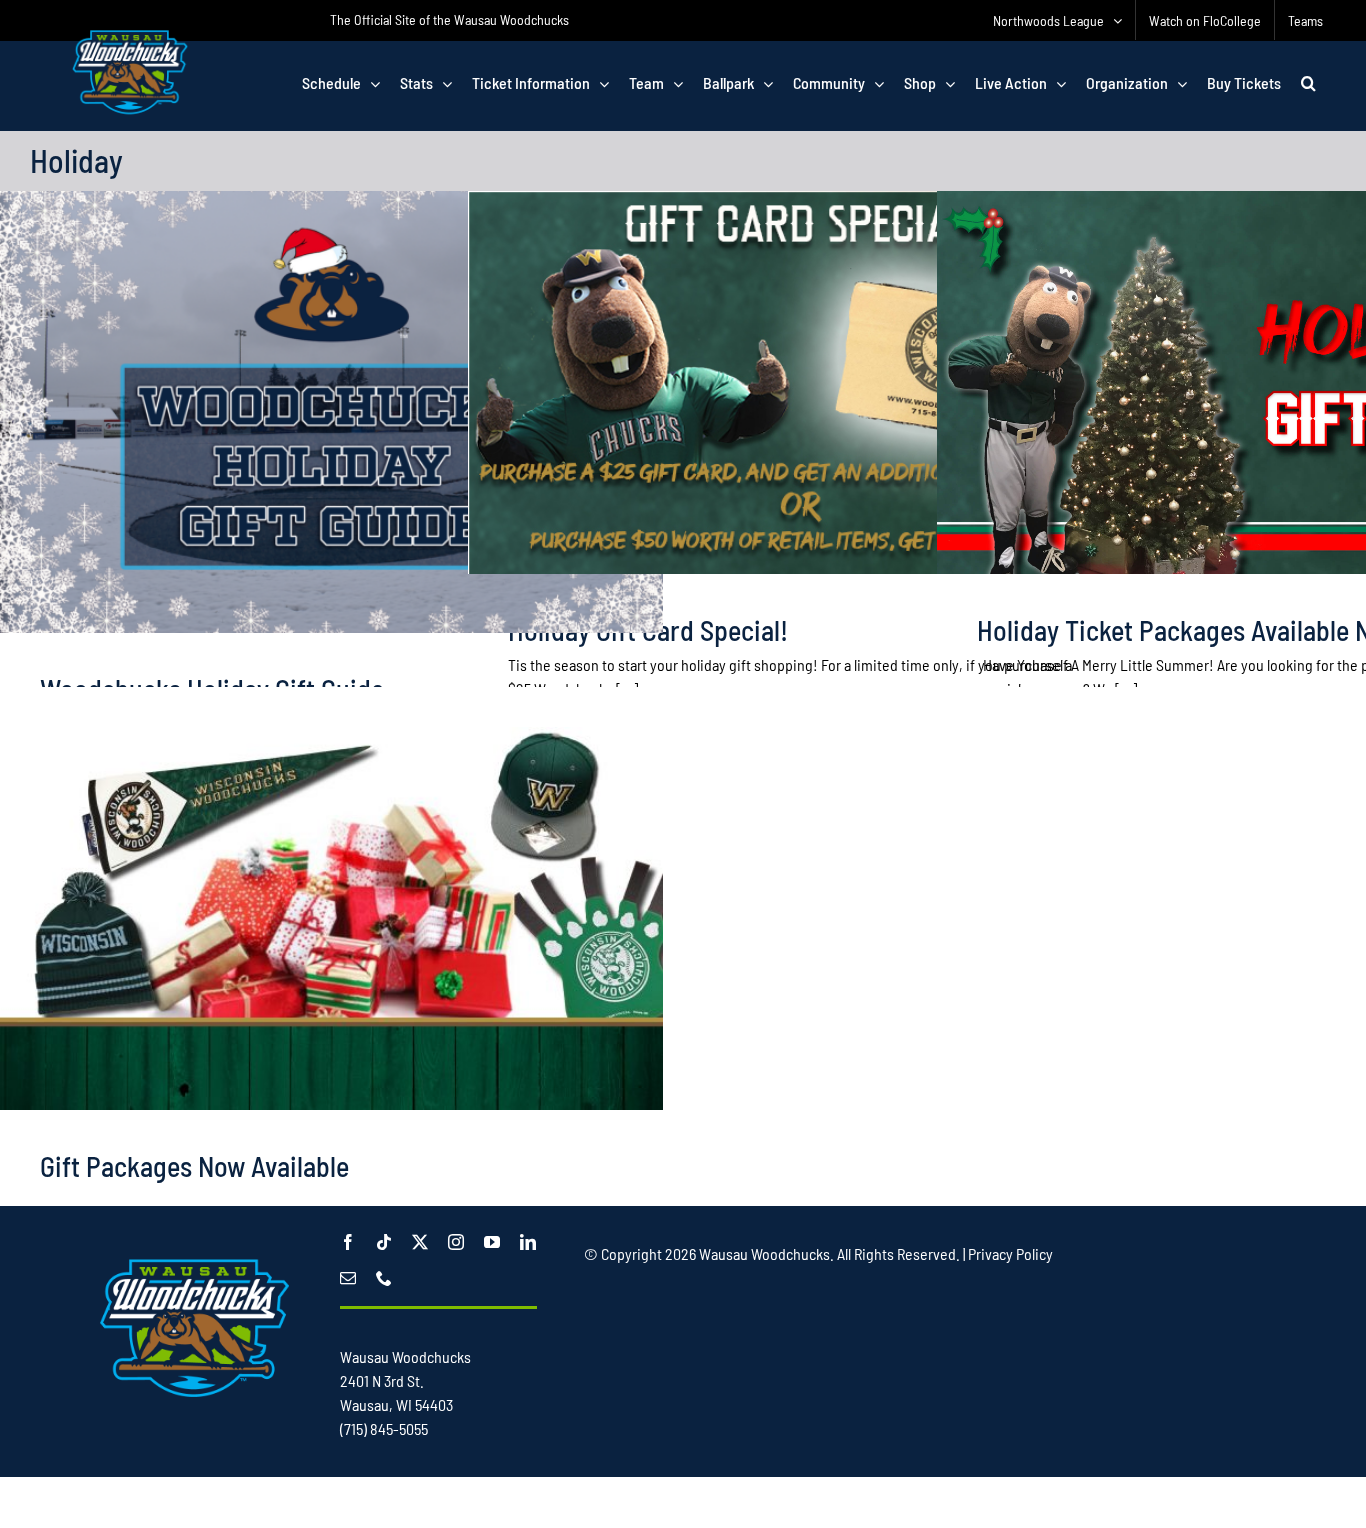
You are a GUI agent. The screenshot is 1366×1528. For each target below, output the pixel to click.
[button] (1308, 83)
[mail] (348, 1278)
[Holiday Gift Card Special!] (799, 382)
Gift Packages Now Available (194, 1166)
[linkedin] (528, 1242)
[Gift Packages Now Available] (331, 918)
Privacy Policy (1010, 1253)
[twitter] (420, 1242)
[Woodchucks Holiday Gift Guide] (331, 412)
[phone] (384, 1278)
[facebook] (348, 1242)
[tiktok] (384, 1242)
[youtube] (492, 1242)
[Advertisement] (948, 1327)
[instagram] (456, 1242)
